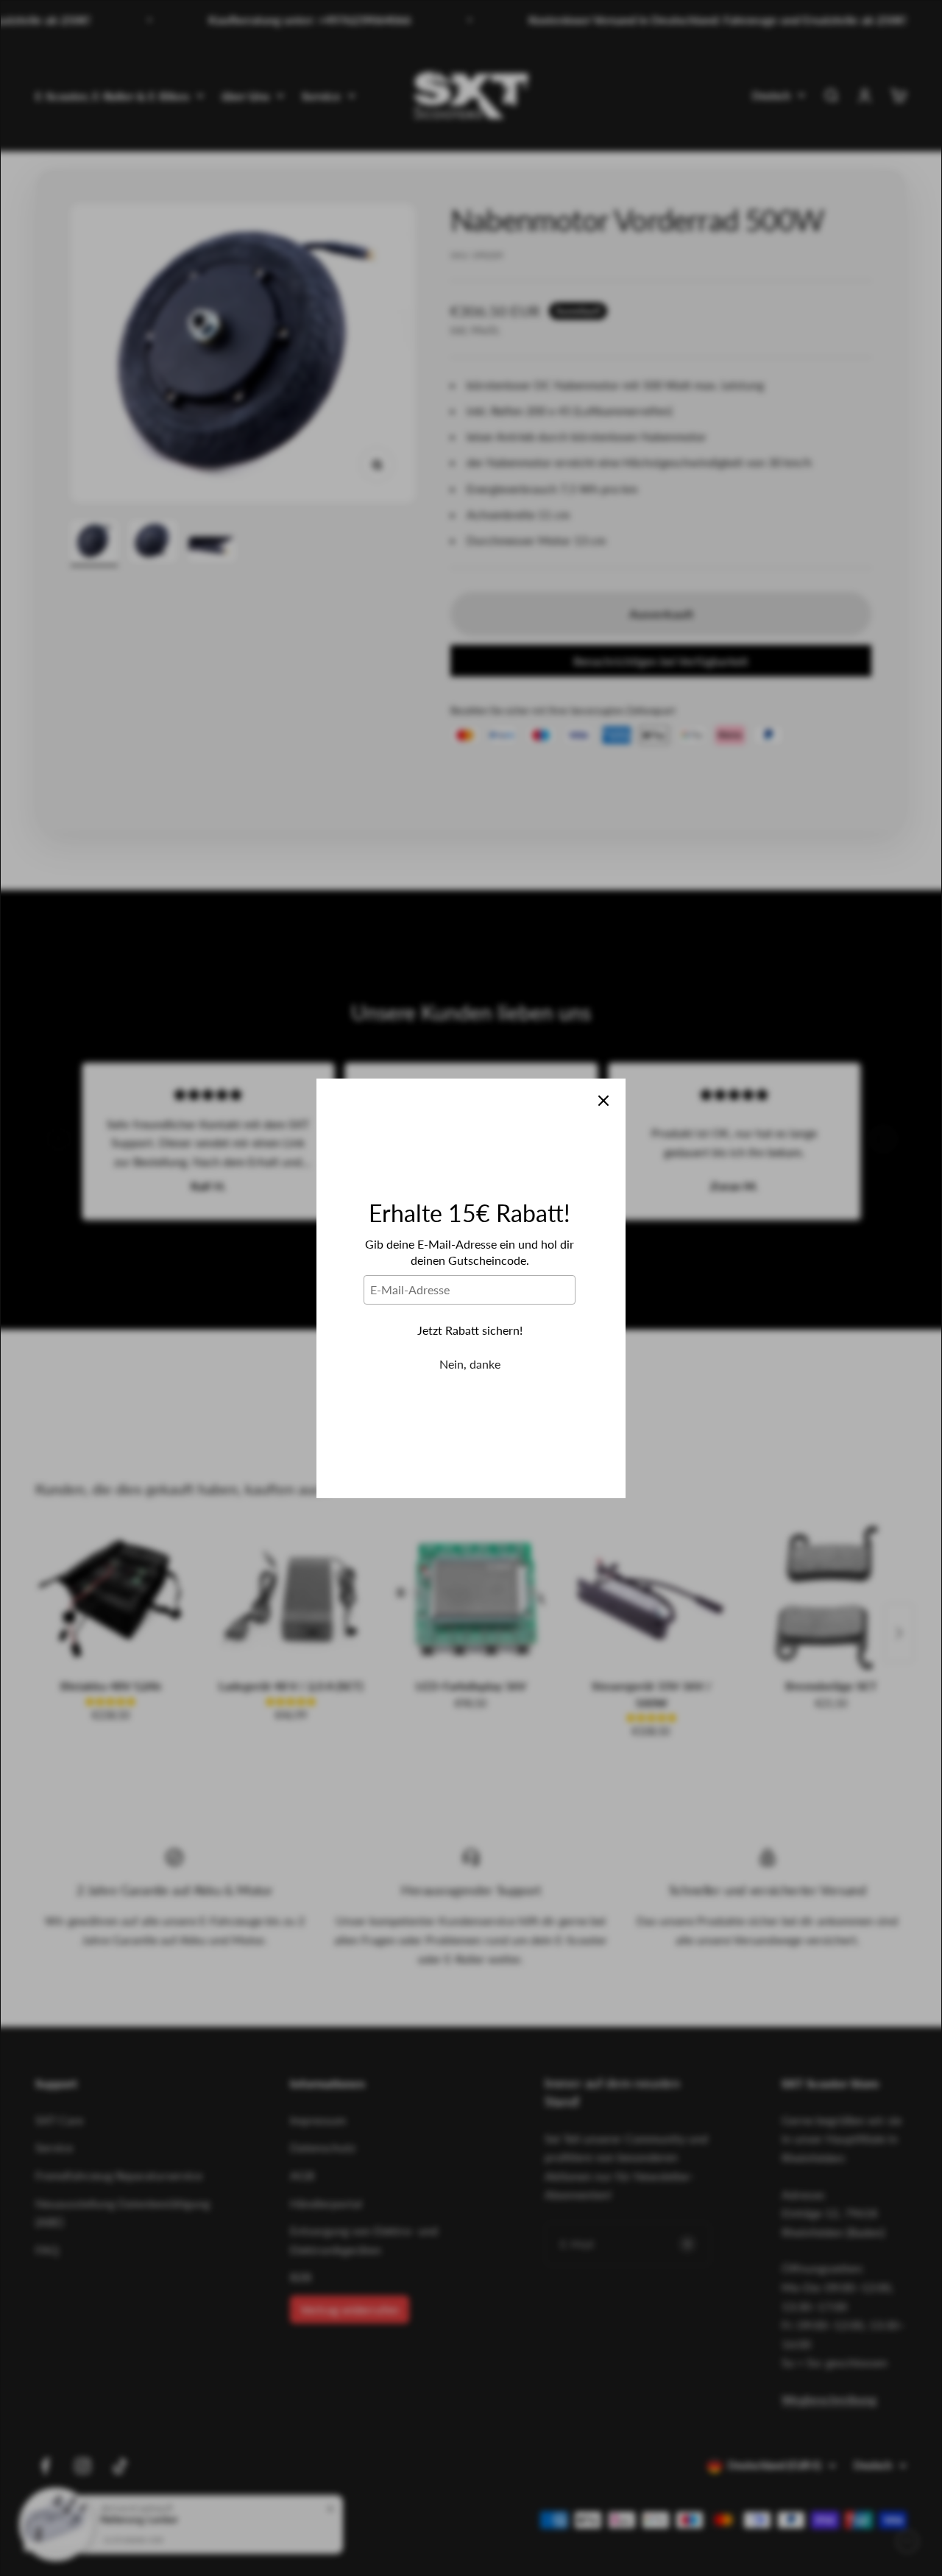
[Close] (603, 1101)
